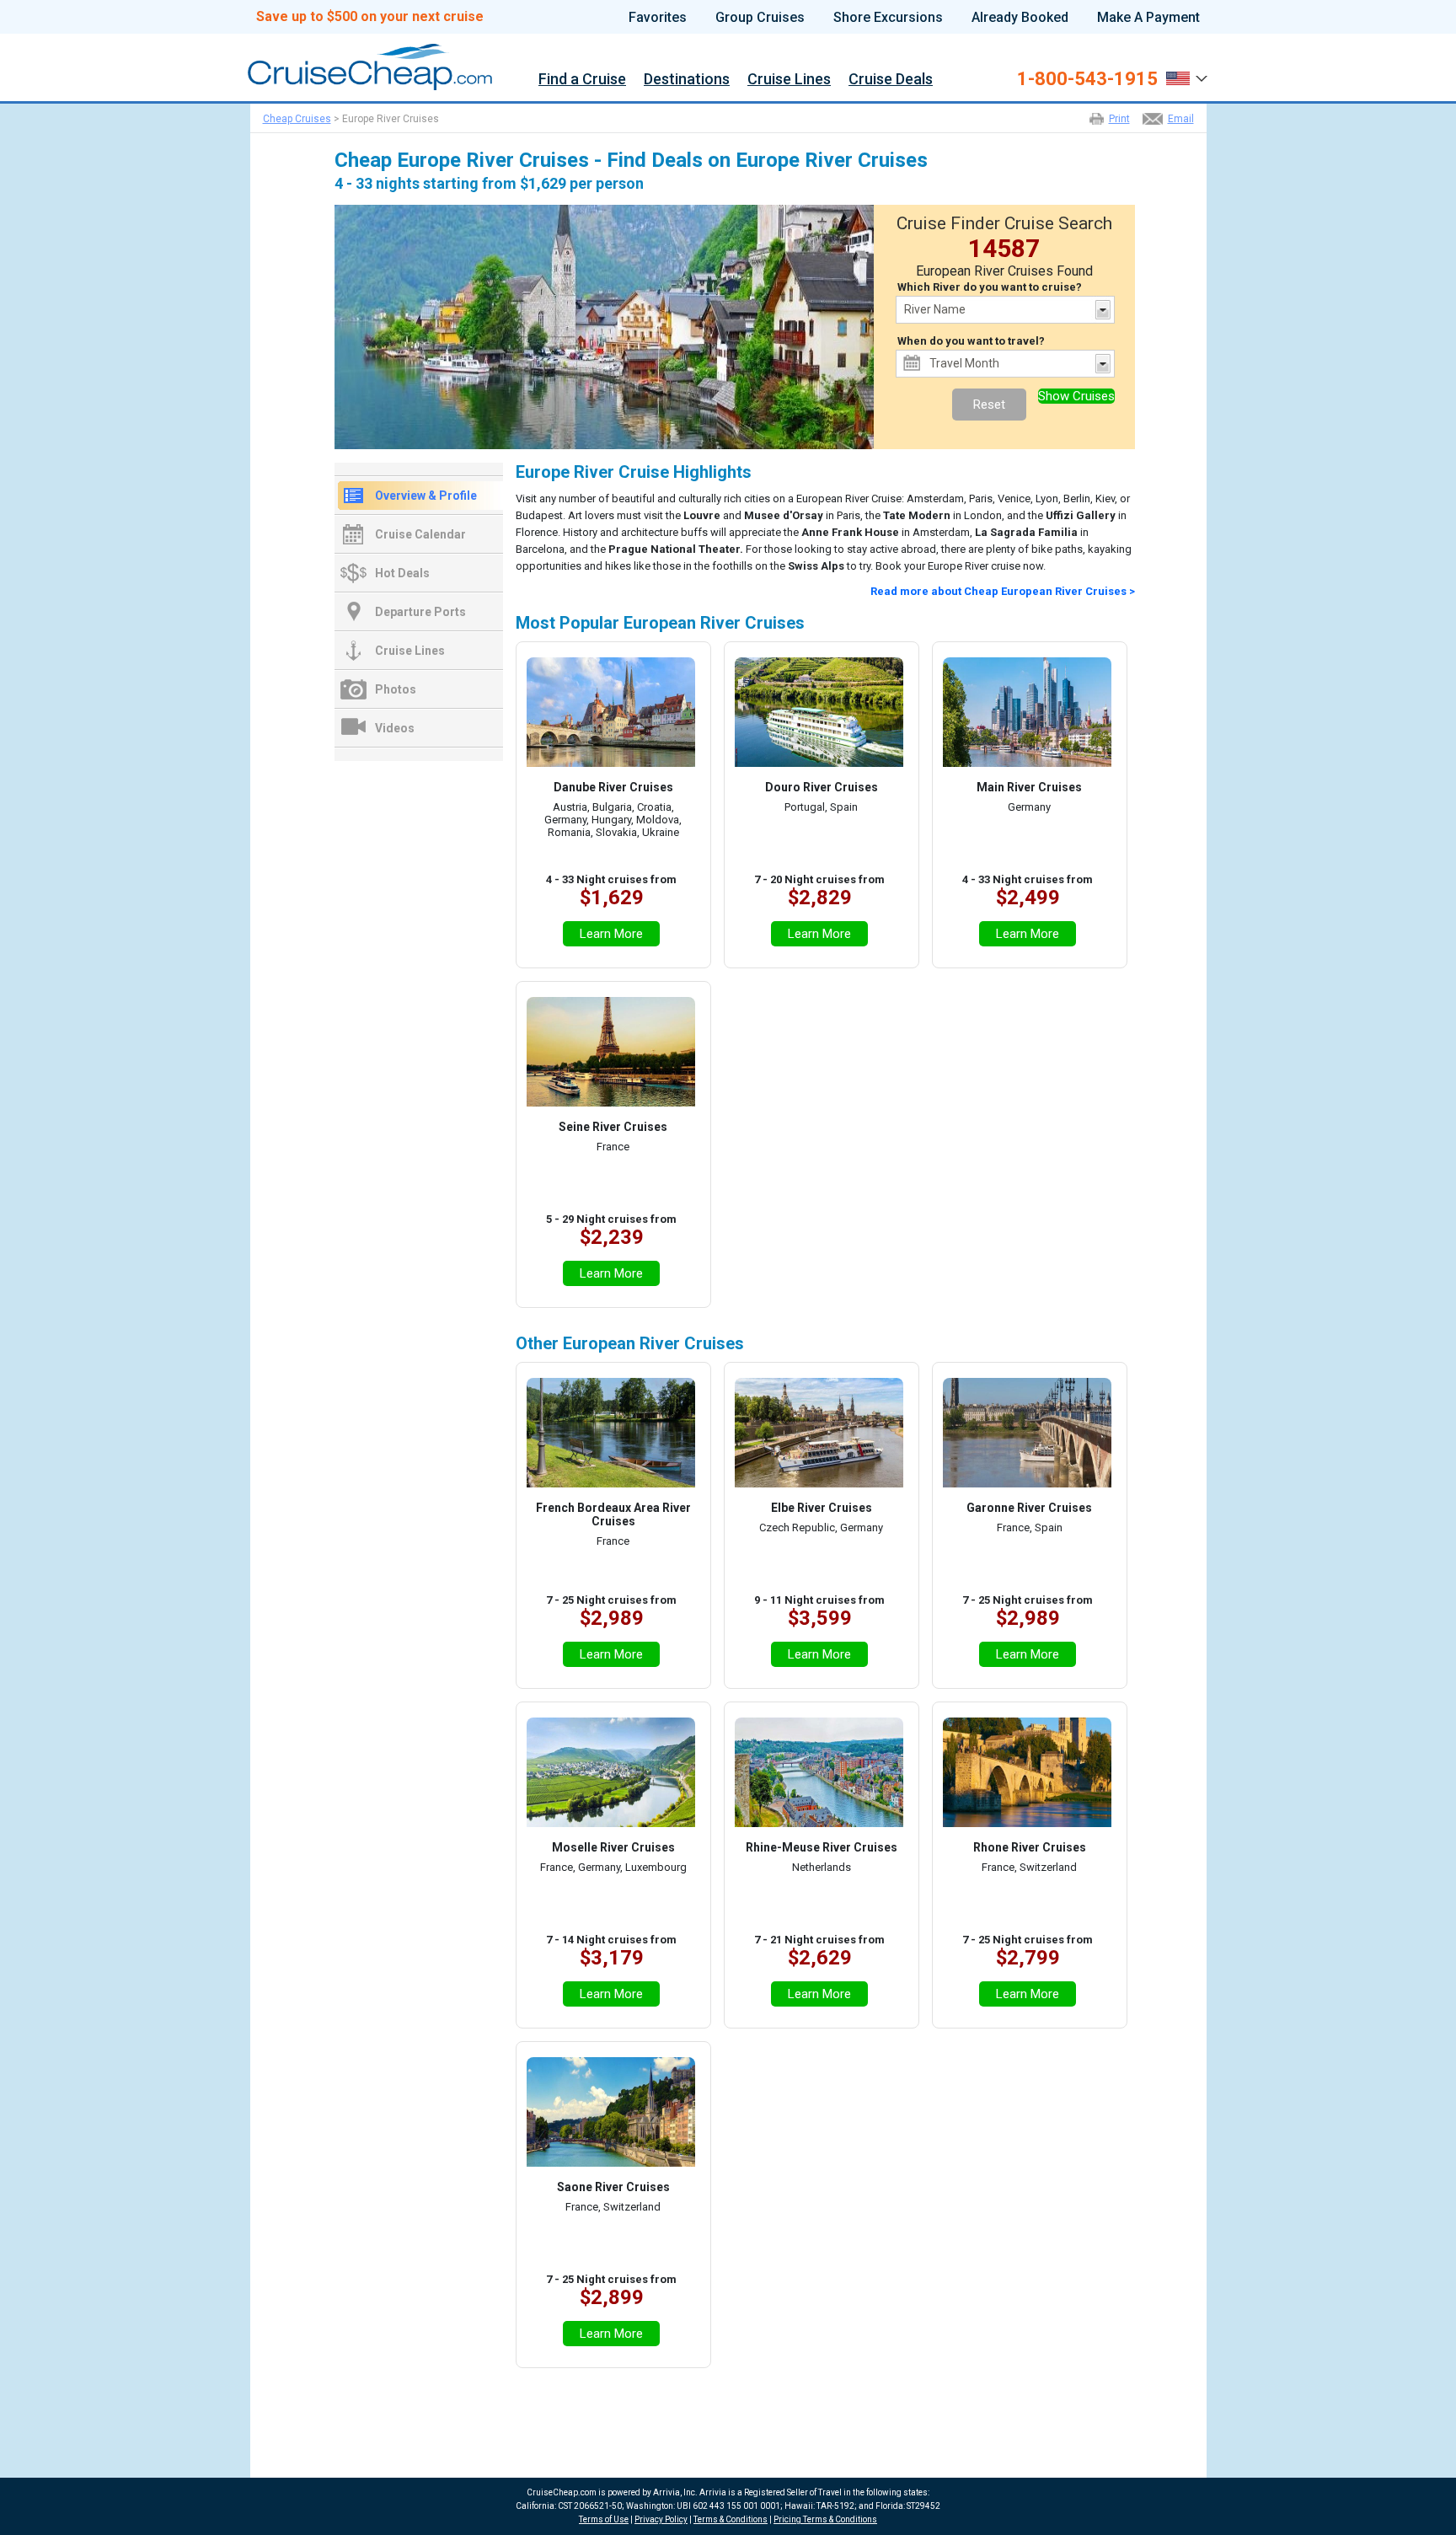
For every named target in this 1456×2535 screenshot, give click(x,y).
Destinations (687, 80)
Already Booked (1020, 18)
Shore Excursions (888, 18)
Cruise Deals (891, 80)
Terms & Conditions (731, 2519)
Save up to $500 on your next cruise (370, 17)
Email (1181, 119)
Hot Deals (402, 573)
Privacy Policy (661, 2519)
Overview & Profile (426, 496)
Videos (395, 728)
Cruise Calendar (420, 534)
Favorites (658, 18)
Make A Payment (1148, 18)
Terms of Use (604, 2519)
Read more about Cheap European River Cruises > (1003, 591)
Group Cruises (760, 18)
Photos (396, 689)
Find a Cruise (582, 80)
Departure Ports (420, 612)
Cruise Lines (789, 80)
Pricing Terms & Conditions (825, 2519)
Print (1119, 119)
